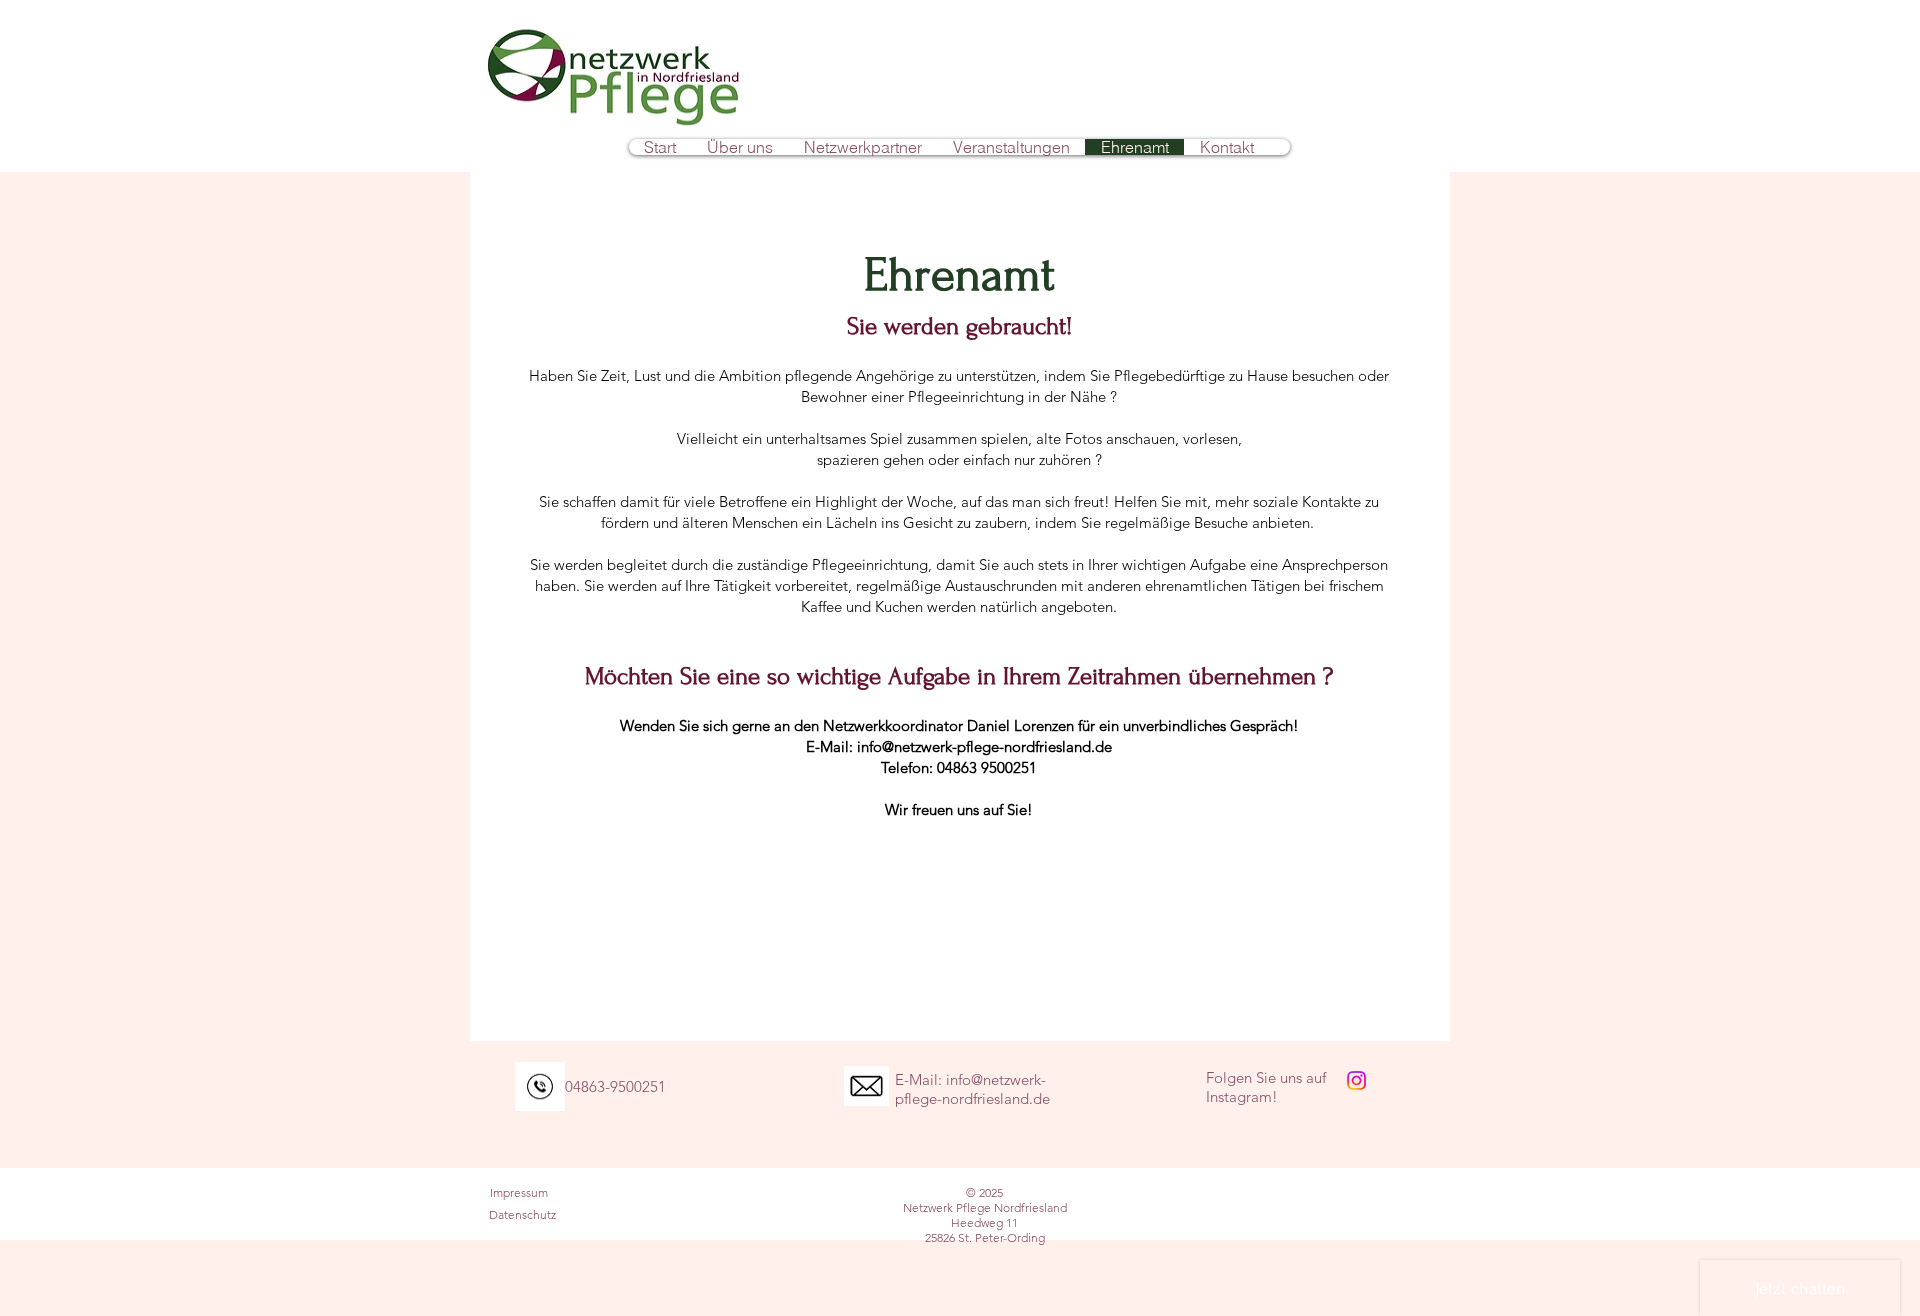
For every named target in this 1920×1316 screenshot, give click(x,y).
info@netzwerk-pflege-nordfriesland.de (984, 746)
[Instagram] (1356, 1080)
